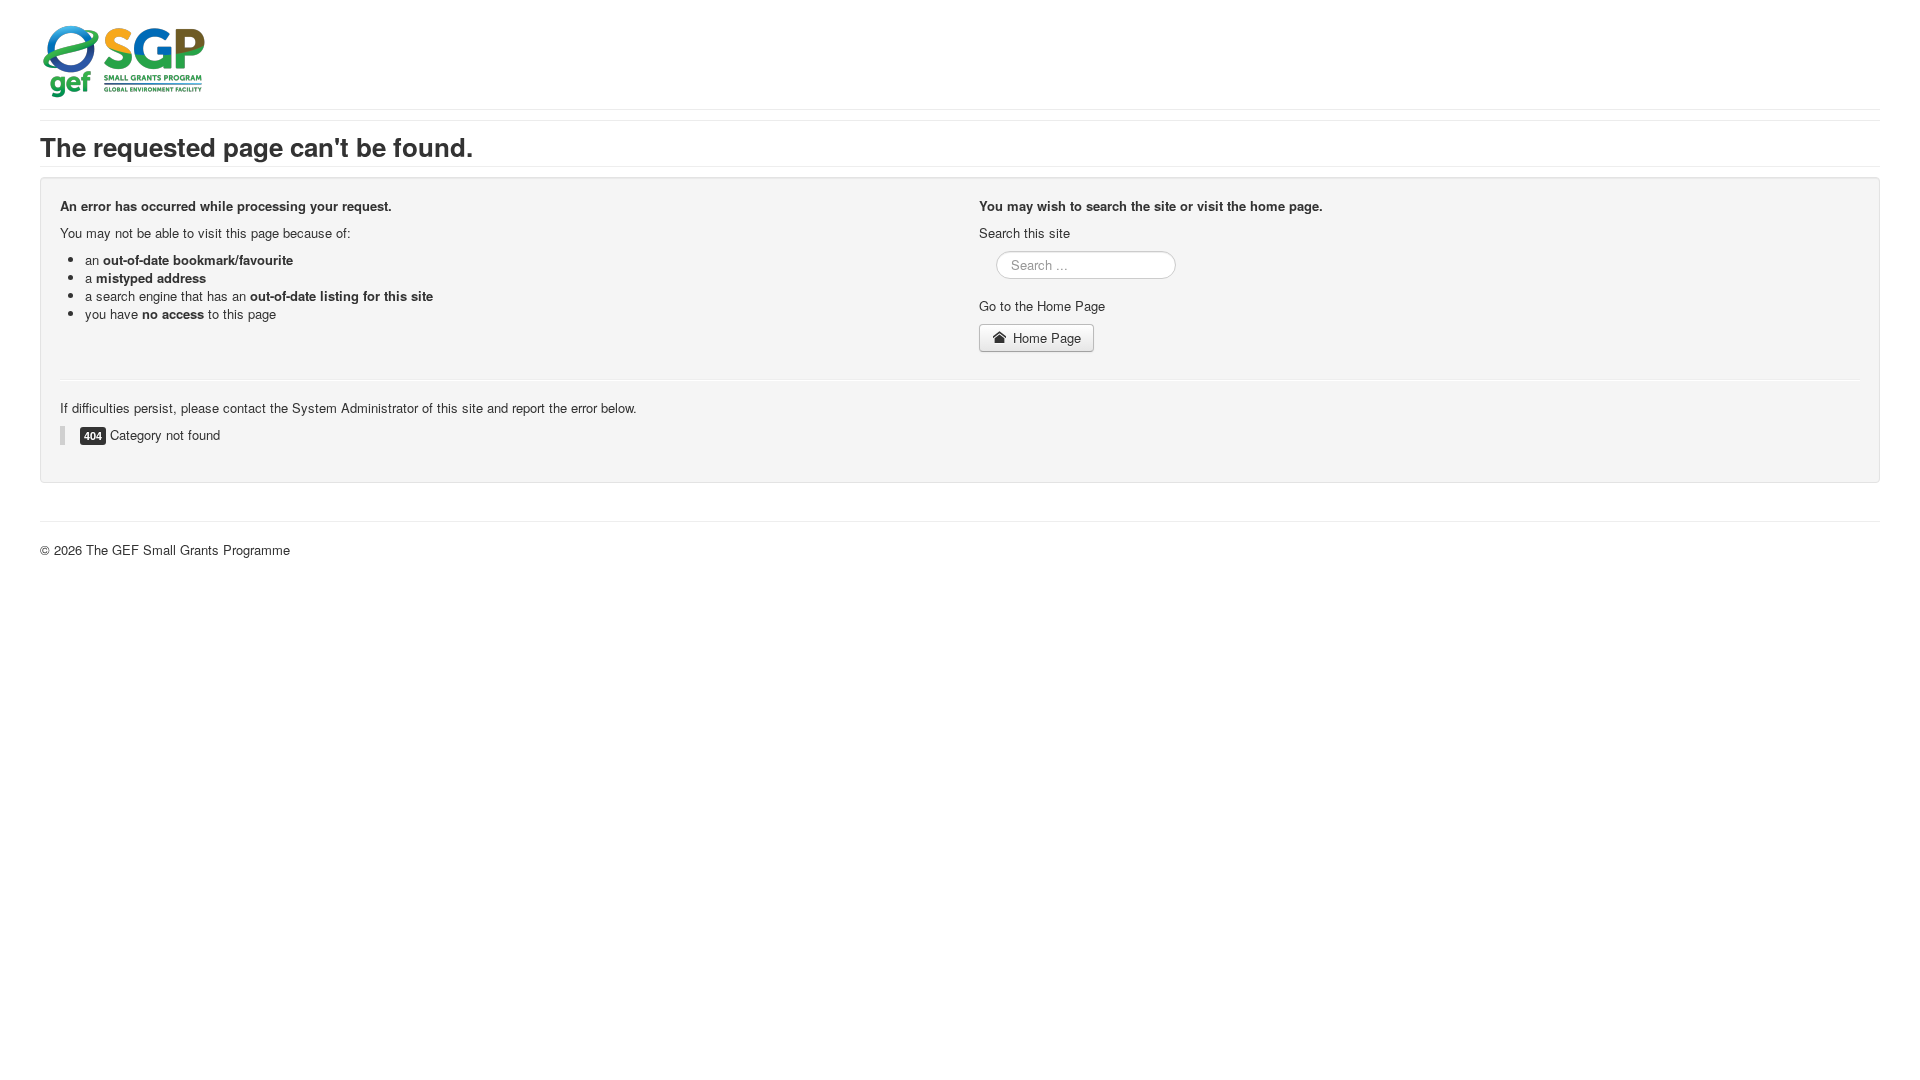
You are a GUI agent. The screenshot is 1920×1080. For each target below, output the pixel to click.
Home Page (1045, 337)
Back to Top (1845, 549)
